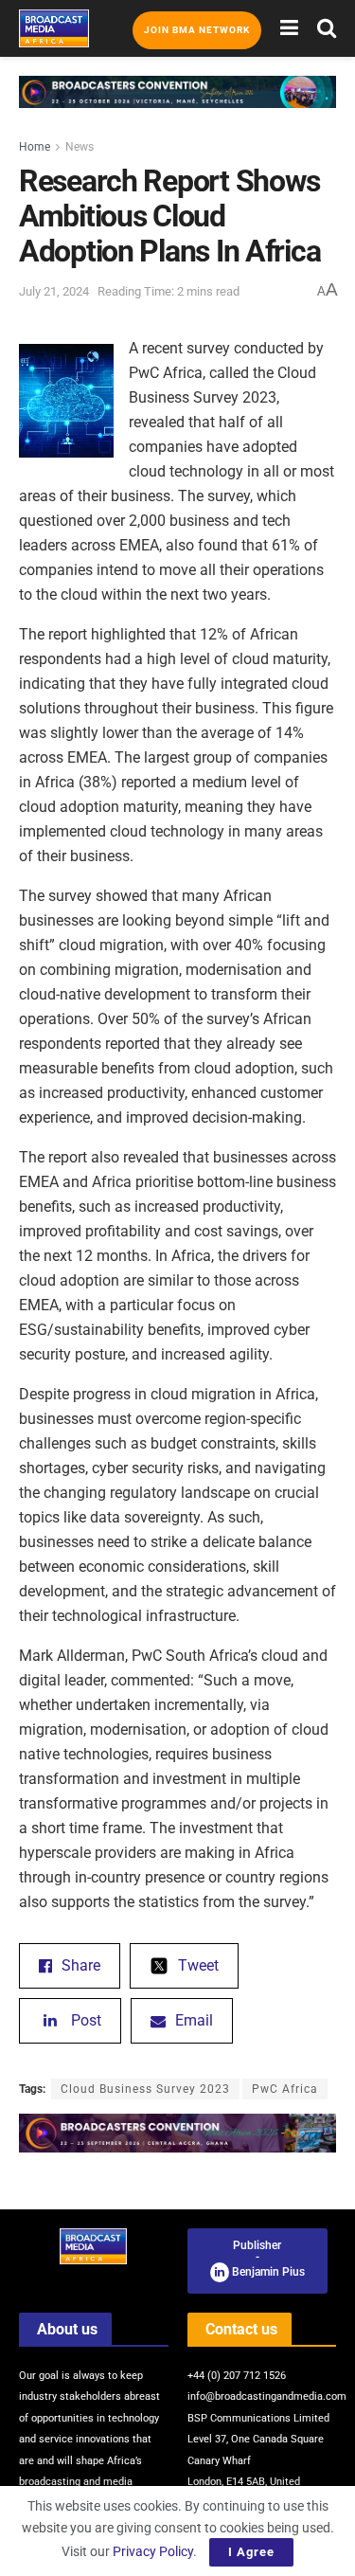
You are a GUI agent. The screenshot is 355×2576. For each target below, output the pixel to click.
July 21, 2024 (54, 291)
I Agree (251, 2552)
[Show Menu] (289, 28)
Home (35, 147)
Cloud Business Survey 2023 (145, 2089)
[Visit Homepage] (54, 28)
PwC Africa (285, 2089)
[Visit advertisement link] (177, 106)
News (80, 147)
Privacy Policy (153, 2551)
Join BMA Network (197, 30)
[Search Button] (327, 28)
